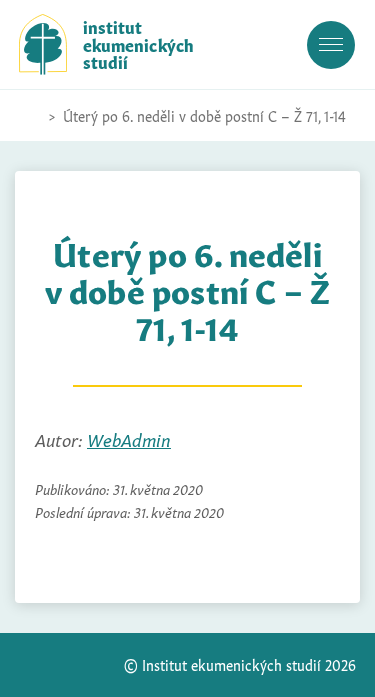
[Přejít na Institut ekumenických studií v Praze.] (29, 116)
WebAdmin (129, 438)
